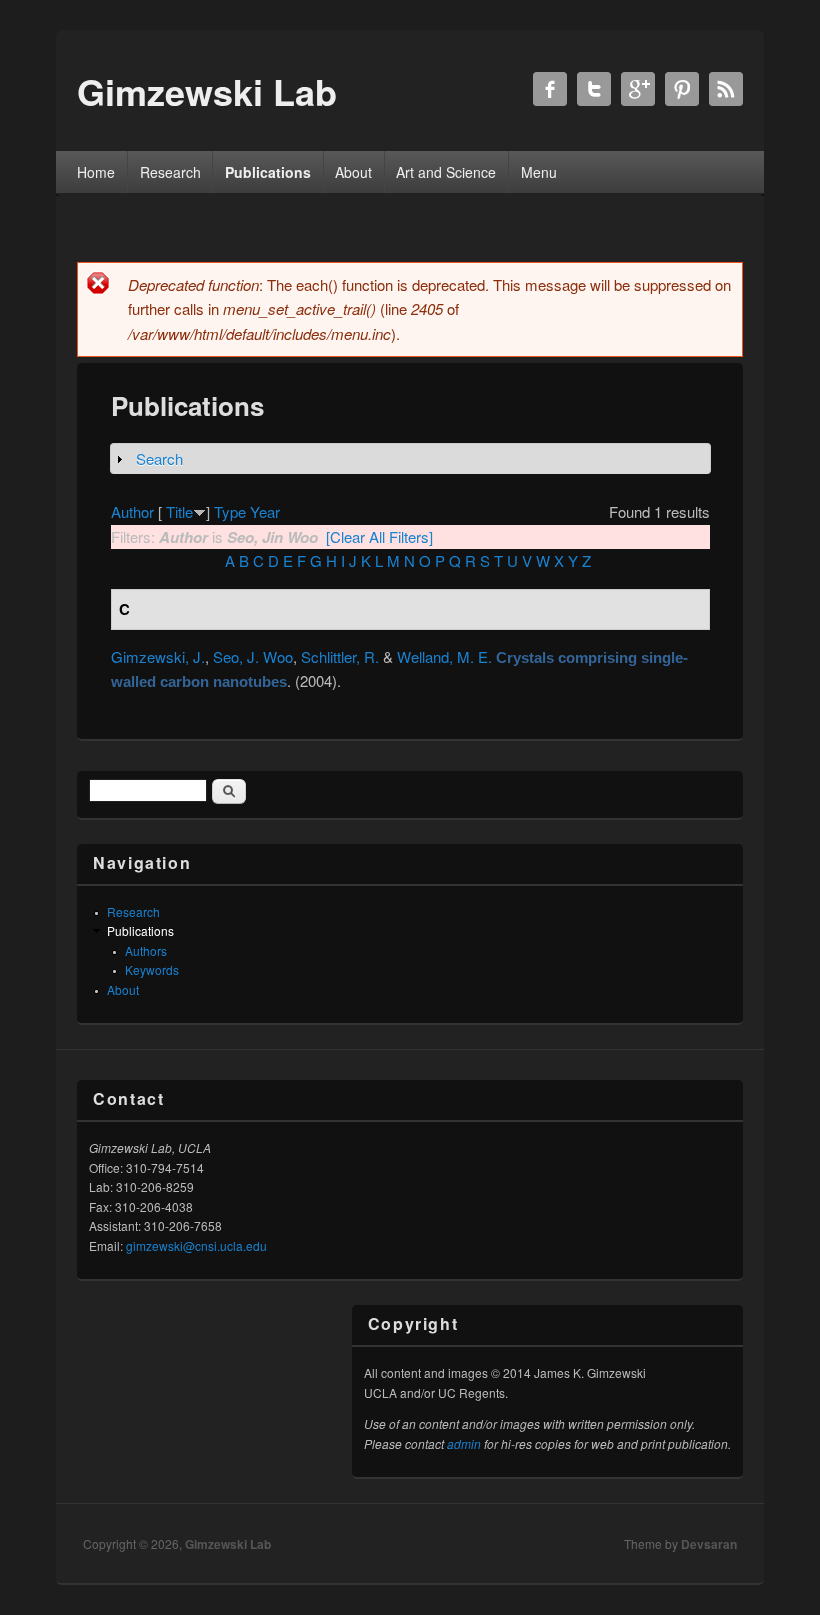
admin (464, 1443)
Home (96, 172)
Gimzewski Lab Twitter (594, 89)
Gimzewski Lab (228, 1544)
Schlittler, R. (340, 656)
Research (170, 172)
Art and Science (446, 172)
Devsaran (709, 1544)
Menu (539, 172)
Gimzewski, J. (158, 656)
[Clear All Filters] (379, 536)
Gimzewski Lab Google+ (638, 89)
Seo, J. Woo (253, 656)
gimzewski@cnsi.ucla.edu (196, 1245)
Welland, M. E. (444, 656)
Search (159, 458)
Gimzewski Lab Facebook (550, 89)
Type (230, 511)
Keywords (152, 969)
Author (132, 511)
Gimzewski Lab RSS (726, 89)
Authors (146, 950)
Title (179, 511)
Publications (268, 172)
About (353, 172)
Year (265, 511)
